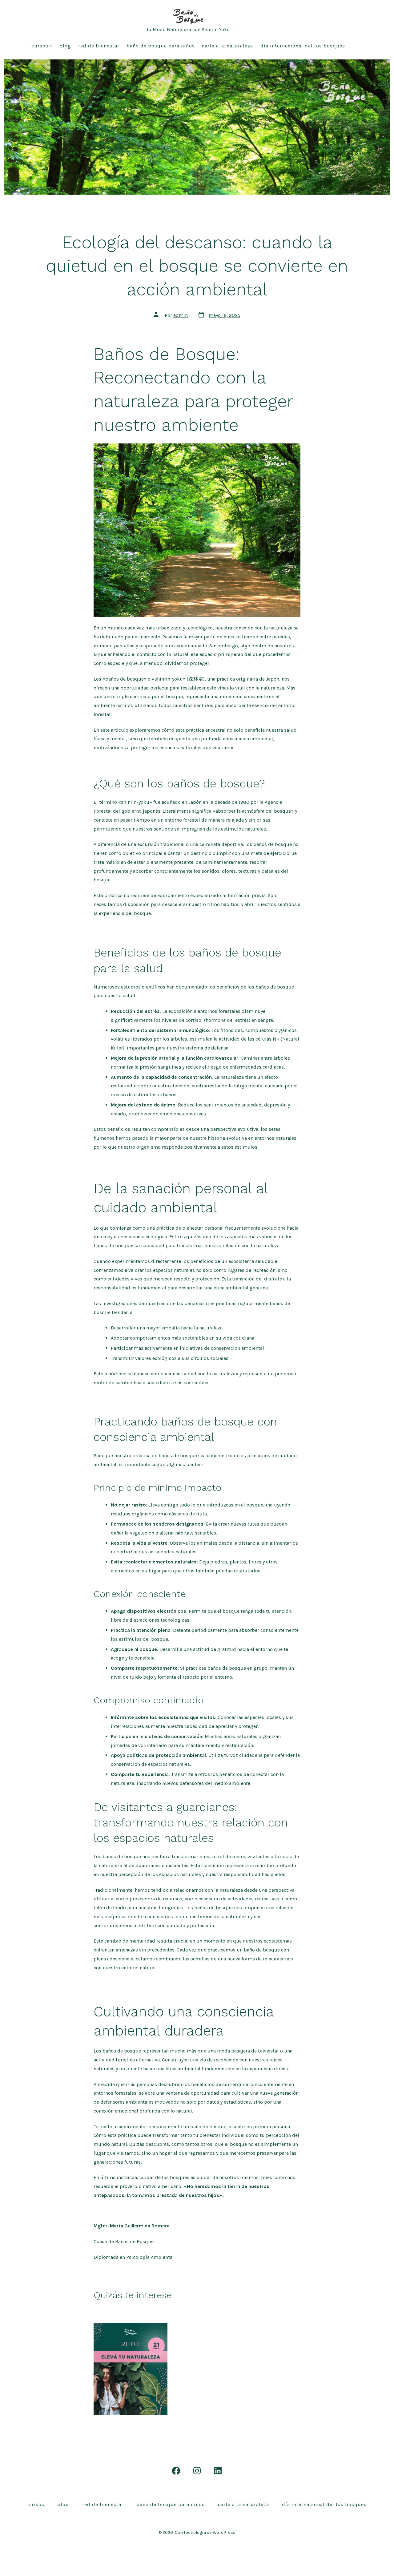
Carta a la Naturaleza (227, 46)
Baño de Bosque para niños (161, 46)
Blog (65, 46)
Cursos (40, 46)
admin (181, 315)
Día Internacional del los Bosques (303, 46)
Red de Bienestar (99, 46)
